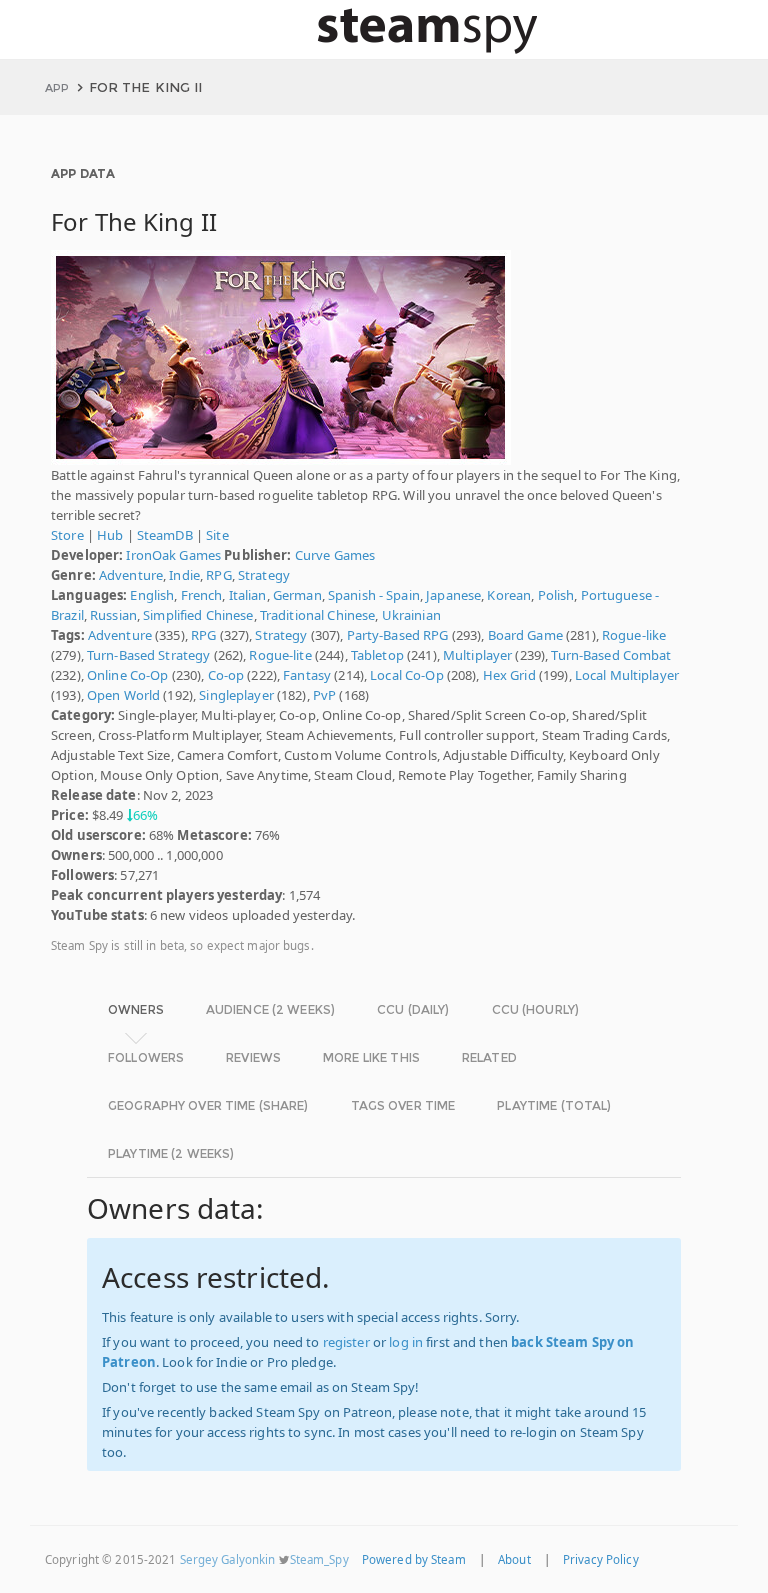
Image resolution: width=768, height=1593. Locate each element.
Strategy (264, 575)
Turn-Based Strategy (148, 655)
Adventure (131, 575)
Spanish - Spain (374, 595)
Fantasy (307, 675)
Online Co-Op (128, 675)
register (346, 1342)
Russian (113, 615)
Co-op (226, 675)
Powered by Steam (414, 1559)
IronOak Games (173, 555)
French (202, 595)
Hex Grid (509, 675)
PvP (324, 695)
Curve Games (335, 555)
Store (67, 535)
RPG (218, 575)
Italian (248, 595)
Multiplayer (477, 655)
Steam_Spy (319, 1559)
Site (217, 535)
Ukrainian (411, 615)
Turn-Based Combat (611, 655)
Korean (509, 595)
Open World (123, 695)
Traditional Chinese (317, 615)
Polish (556, 595)
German (297, 595)
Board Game (525, 635)
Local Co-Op (406, 675)
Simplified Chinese (198, 615)
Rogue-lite (280, 655)
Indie (184, 575)
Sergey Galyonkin (228, 1559)
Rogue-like (634, 635)
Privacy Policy (601, 1559)
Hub (110, 535)
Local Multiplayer (627, 675)
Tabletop (377, 655)
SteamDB (165, 535)
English (152, 595)
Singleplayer (236, 695)
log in (406, 1342)
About (514, 1559)
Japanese (453, 595)
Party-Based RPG (398, 635)
